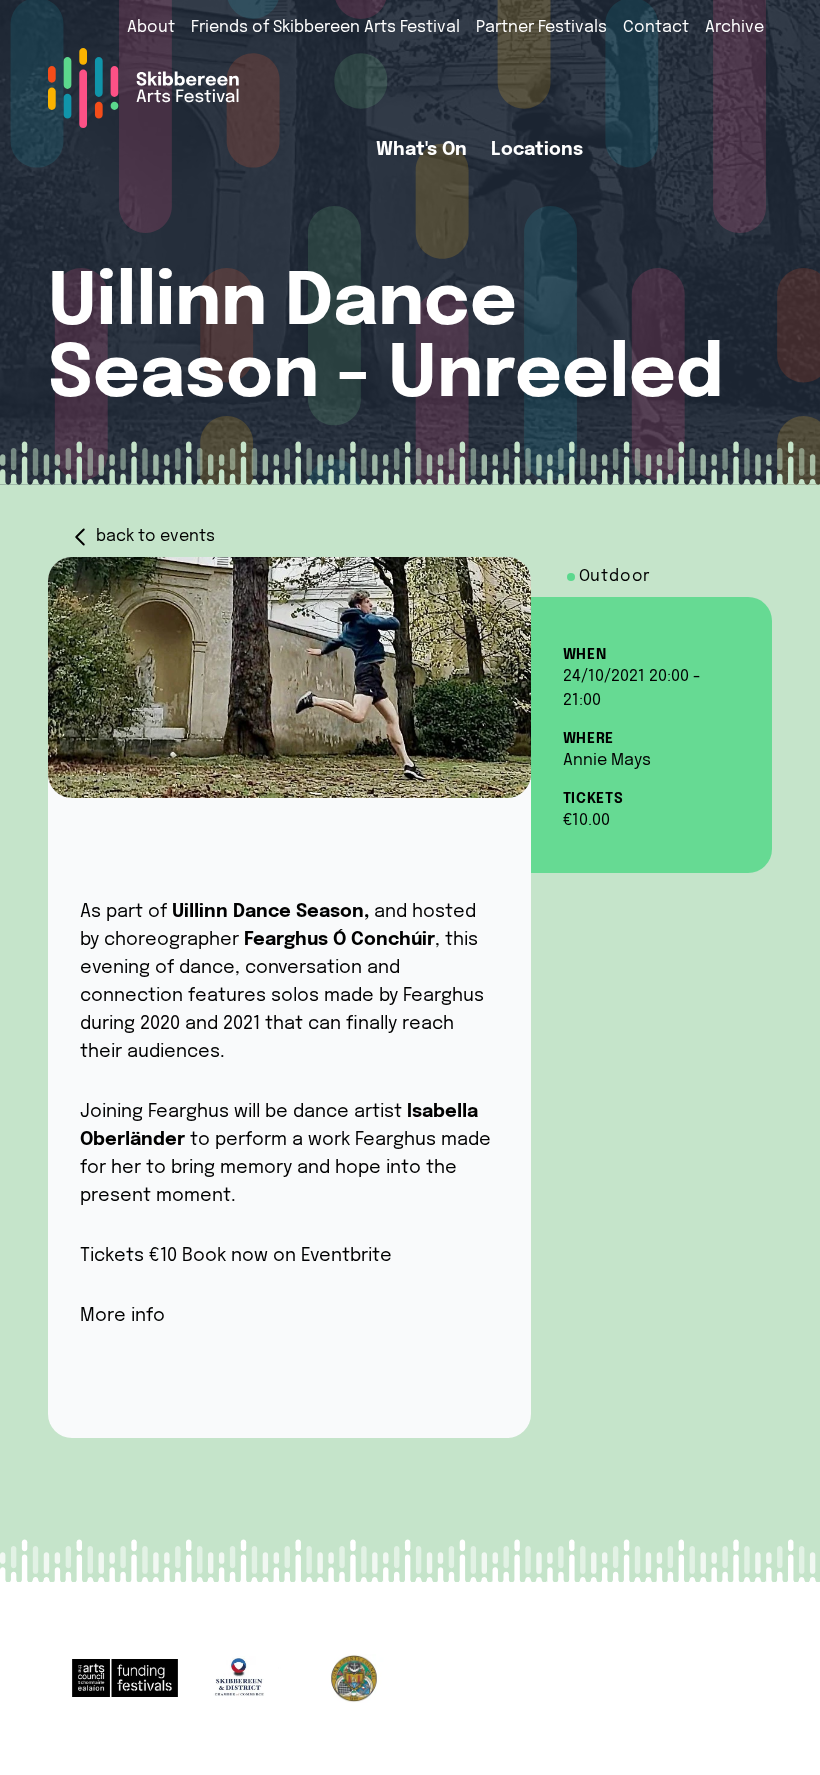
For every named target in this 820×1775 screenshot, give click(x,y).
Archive (734, 27)
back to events (155, 536)
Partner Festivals (541, 27)
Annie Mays (607, 760)
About (151, 27)
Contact (656, 27)
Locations (537, 150)
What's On (421, 150)
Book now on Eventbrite (287, 1256)
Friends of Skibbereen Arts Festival (325, 27)
